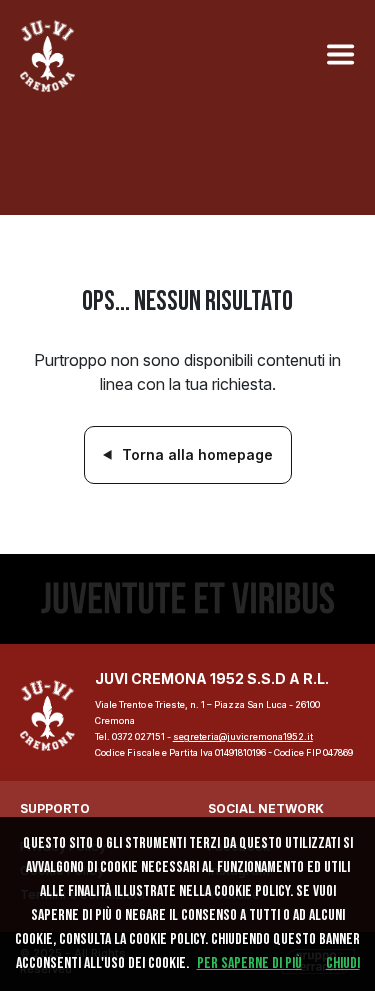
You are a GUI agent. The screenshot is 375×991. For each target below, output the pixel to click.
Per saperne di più (249, 963)
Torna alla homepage (197, 454)
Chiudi (343, 963)
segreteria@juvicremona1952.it (243, 736)
